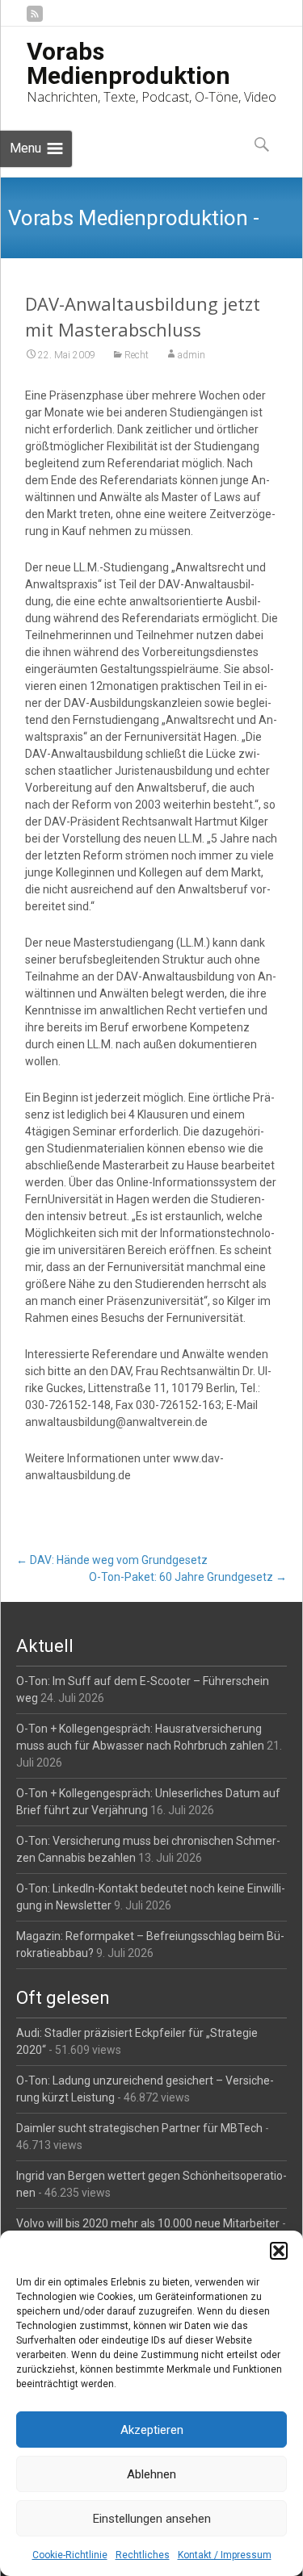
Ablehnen (151, 2474)
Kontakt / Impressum (225, 2555)
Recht (137, 355)
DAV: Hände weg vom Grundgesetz (112, 1560)
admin (191, 355)
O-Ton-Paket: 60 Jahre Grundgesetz (188, 1577)
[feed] (35, 20)
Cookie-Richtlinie (70, 2555)
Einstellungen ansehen (152, 2519)
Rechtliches (143, 2555)
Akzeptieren (152, 2430)
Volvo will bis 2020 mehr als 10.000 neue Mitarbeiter (148, 2223)
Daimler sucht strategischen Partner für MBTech (139, 2128)
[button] (279, 2251)
